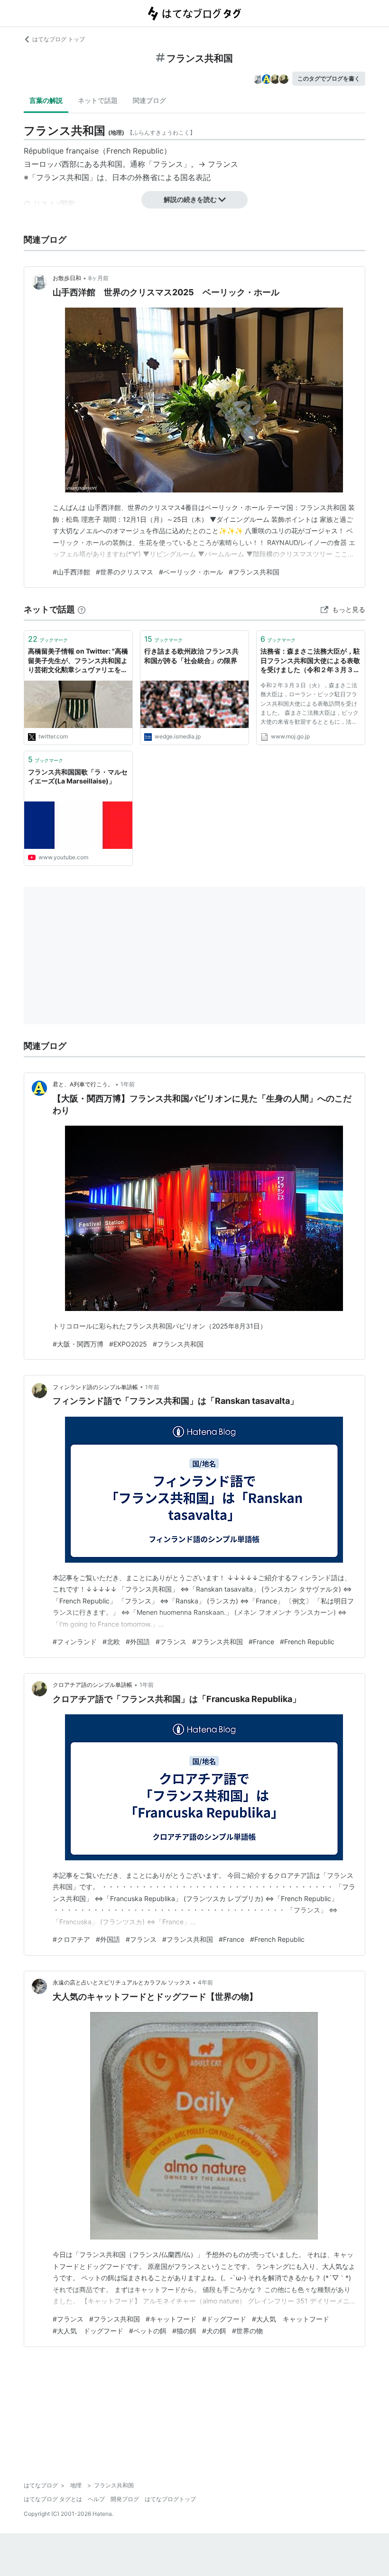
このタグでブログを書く (329, 78)
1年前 (128, 1084)
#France (261, 1642)
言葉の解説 (46, 100)
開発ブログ (125, 2499)
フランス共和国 (63, 177)
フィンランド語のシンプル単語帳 (95, 1387)
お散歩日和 (67, 278)
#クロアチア (71, 1939)
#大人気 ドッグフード (88, 2331)
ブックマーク (48, 639)
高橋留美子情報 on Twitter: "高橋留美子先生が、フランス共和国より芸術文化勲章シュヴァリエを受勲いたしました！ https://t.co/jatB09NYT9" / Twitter (78, 661)
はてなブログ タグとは (53, 2499)
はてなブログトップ (170, 2499)
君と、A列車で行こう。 (83, 1084)
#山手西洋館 (71, 572)
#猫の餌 (184, 2331)
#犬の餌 (214, 2331)
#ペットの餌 (148, 2331)
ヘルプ (96, 2499)
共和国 (111, 164)
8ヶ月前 (98, 278)
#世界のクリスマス (125, 572)
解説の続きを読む (190, 199)
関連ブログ (149, 100)
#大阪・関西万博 (78, 1344)
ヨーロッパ (43, 164)
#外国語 (138, 1642)
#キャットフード (171, 2319)
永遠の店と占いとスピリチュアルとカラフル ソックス (122, 1982)
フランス (223, 164)
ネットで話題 (98, 100)
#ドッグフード (224, 2319)
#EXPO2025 (128, 1344)
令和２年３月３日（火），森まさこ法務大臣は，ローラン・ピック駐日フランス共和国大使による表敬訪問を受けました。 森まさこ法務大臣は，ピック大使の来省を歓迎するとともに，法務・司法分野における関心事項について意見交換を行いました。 (310, 705)
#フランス (171, 1642)
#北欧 (111, 1642)
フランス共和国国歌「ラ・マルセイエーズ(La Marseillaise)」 (78, 777)
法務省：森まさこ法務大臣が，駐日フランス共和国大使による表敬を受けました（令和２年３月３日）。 (310, 661)
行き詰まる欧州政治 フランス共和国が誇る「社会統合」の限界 (191, 656)
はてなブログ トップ (59, 39)
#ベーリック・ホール (191, 572)
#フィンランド (75, 1642)
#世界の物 (247, 2331)
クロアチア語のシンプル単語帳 (93, 1685)
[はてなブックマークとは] (82, 609)
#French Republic (307, 1642)
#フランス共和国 (254, 572)
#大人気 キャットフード (291, 2319)
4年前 (205, 1982)
